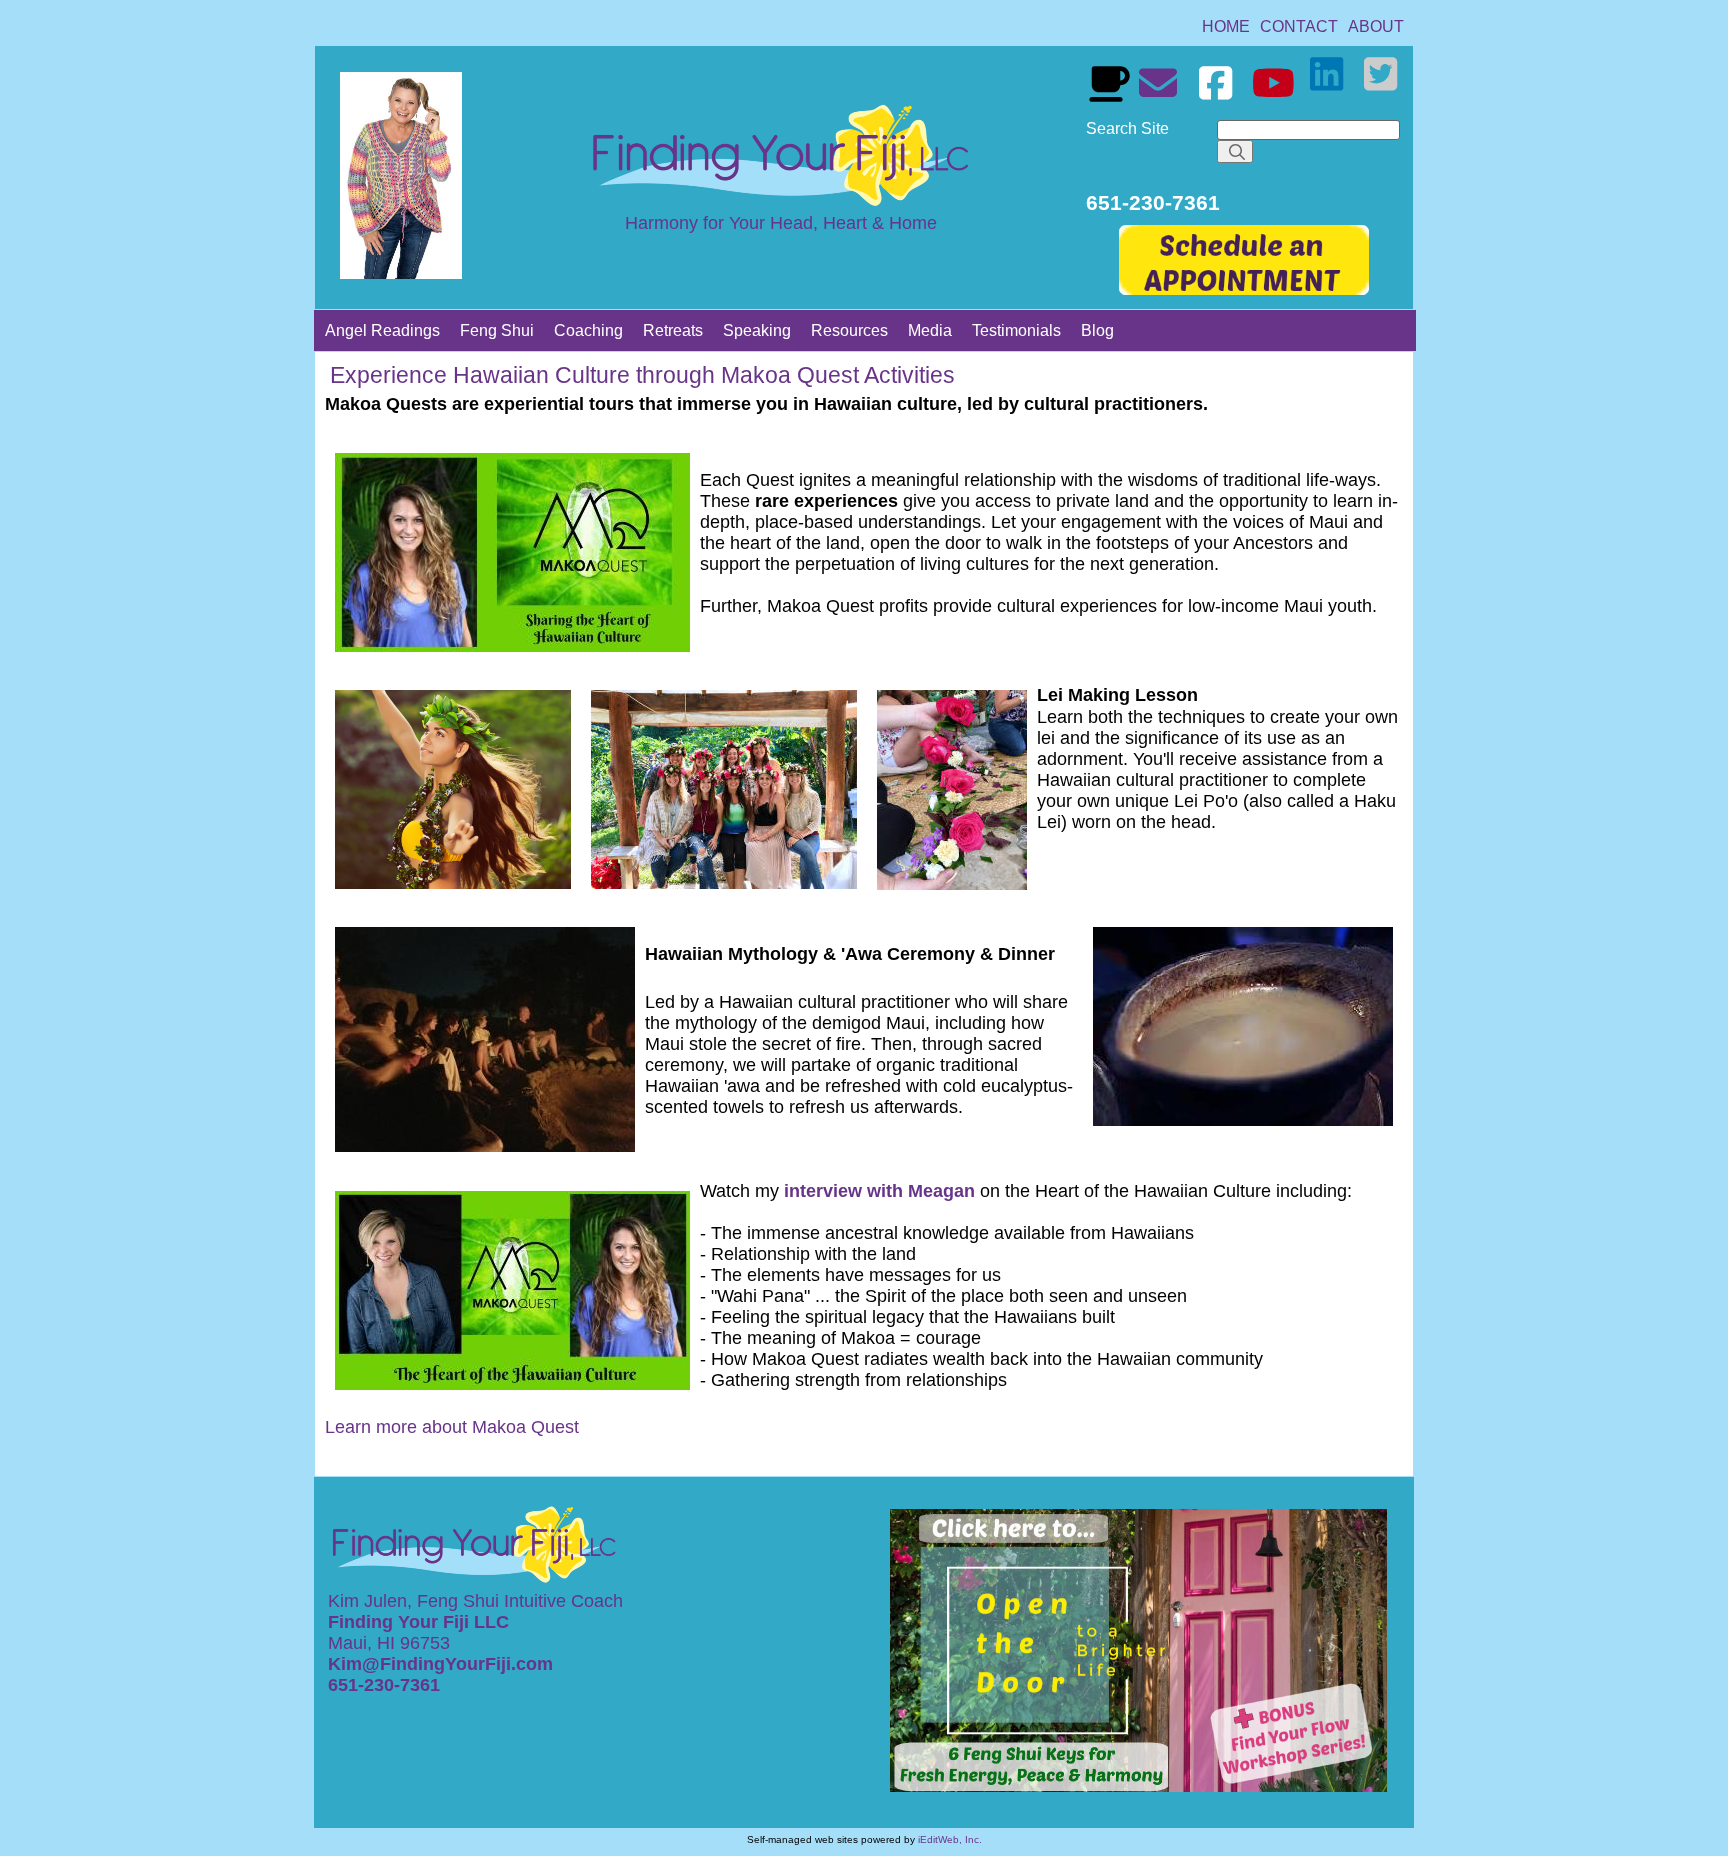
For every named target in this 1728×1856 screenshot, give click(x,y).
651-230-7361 (386, 1685)
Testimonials (1016, 330)
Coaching (588, 330)
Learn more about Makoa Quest (452, 1427)
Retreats (673, 330)
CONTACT (1299, 26)
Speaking (757, 330)
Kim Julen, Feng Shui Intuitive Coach (475, 1601)
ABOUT (1376, 26)
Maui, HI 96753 (389, 1643)
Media (930, 330)
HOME (1226, 26)
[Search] (1235, 151)
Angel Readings (382, 330)
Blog (1097, 330)
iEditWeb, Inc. (950, 1839)
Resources (849, 330)
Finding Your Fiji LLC (421, 1622)
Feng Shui (497, 330)
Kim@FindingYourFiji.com (440, 1664)
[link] (1226, 26)
